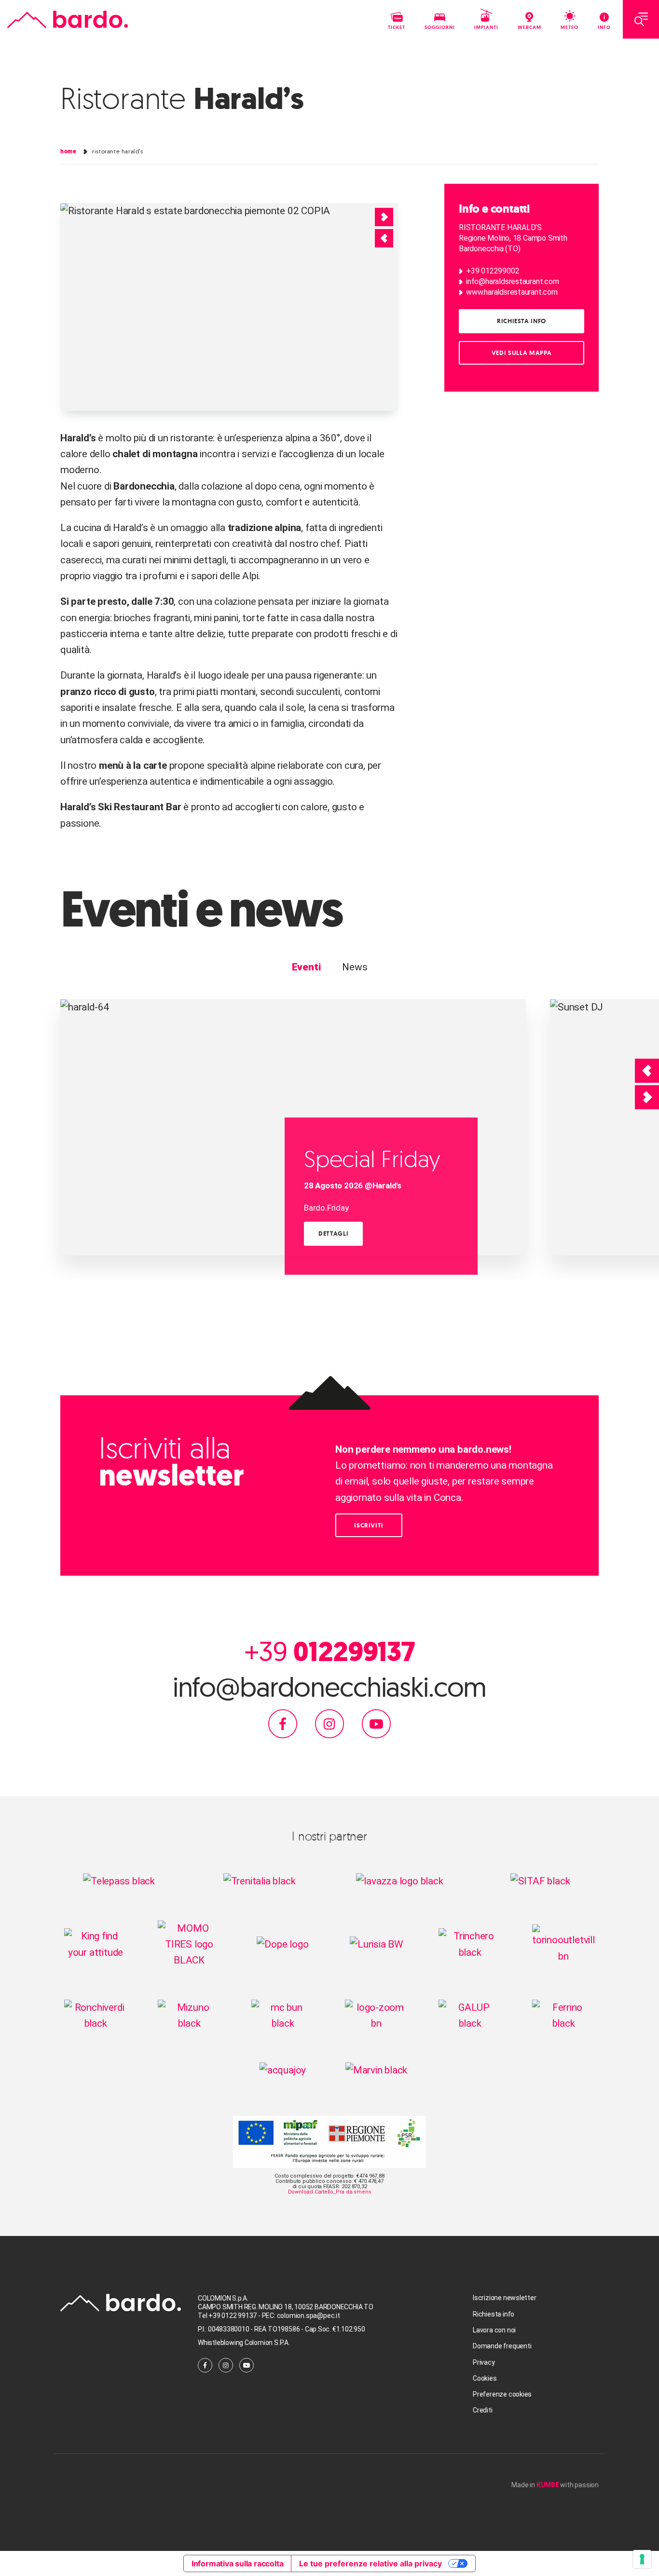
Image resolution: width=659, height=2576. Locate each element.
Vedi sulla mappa (522, 353)
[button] (384, 238)
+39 (329, 1651)
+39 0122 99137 (233, 2316)
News (355, 967)
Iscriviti (369, 1525)
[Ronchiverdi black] (96, 2015)
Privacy (484, 2362)
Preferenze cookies (502, 2394)
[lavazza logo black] (399, 1881)
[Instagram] (329, 1723)
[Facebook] (283, 1723)
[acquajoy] (283, 2070)
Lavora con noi (494, 2330)
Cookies (485, 2378)
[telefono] (261, 2316)
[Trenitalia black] (260, 1881)
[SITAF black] (540, 1881)
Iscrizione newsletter (505, 2298)
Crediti (483, 2410)
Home (68, 151)
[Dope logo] (282, 1944)
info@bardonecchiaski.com (330, 1687)
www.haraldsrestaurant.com (512, 292)
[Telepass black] (119, 1881)
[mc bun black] (283, 2015)
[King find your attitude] (96, 1944)
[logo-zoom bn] (376, 2015)
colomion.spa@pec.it (309, 2316)
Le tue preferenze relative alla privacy (371, 2563)
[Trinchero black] (470, 1944)
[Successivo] (647, 1097)
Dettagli (333, 1233)
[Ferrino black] (563, 2015)
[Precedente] (647, 1071)
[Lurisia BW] (376, 1944)
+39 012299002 (493, 271)
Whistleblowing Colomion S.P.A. (244, 2343)
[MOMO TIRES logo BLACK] (189, 1944)
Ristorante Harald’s (117, 151)
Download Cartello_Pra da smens (330, 2192)
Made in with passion (555, 2485)
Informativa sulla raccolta (238, 2563)
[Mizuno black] (189, 2015)
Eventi (306, 967)
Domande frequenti (502, 2346)
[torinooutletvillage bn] (563, 1944)
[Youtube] (376, 1723)
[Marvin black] (377, 2070)
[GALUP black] (470, 2015)
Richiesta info (522, 321)
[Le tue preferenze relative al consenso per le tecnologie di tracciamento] (642, 2559)
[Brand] (68, 20)
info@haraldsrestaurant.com (513, 281)
